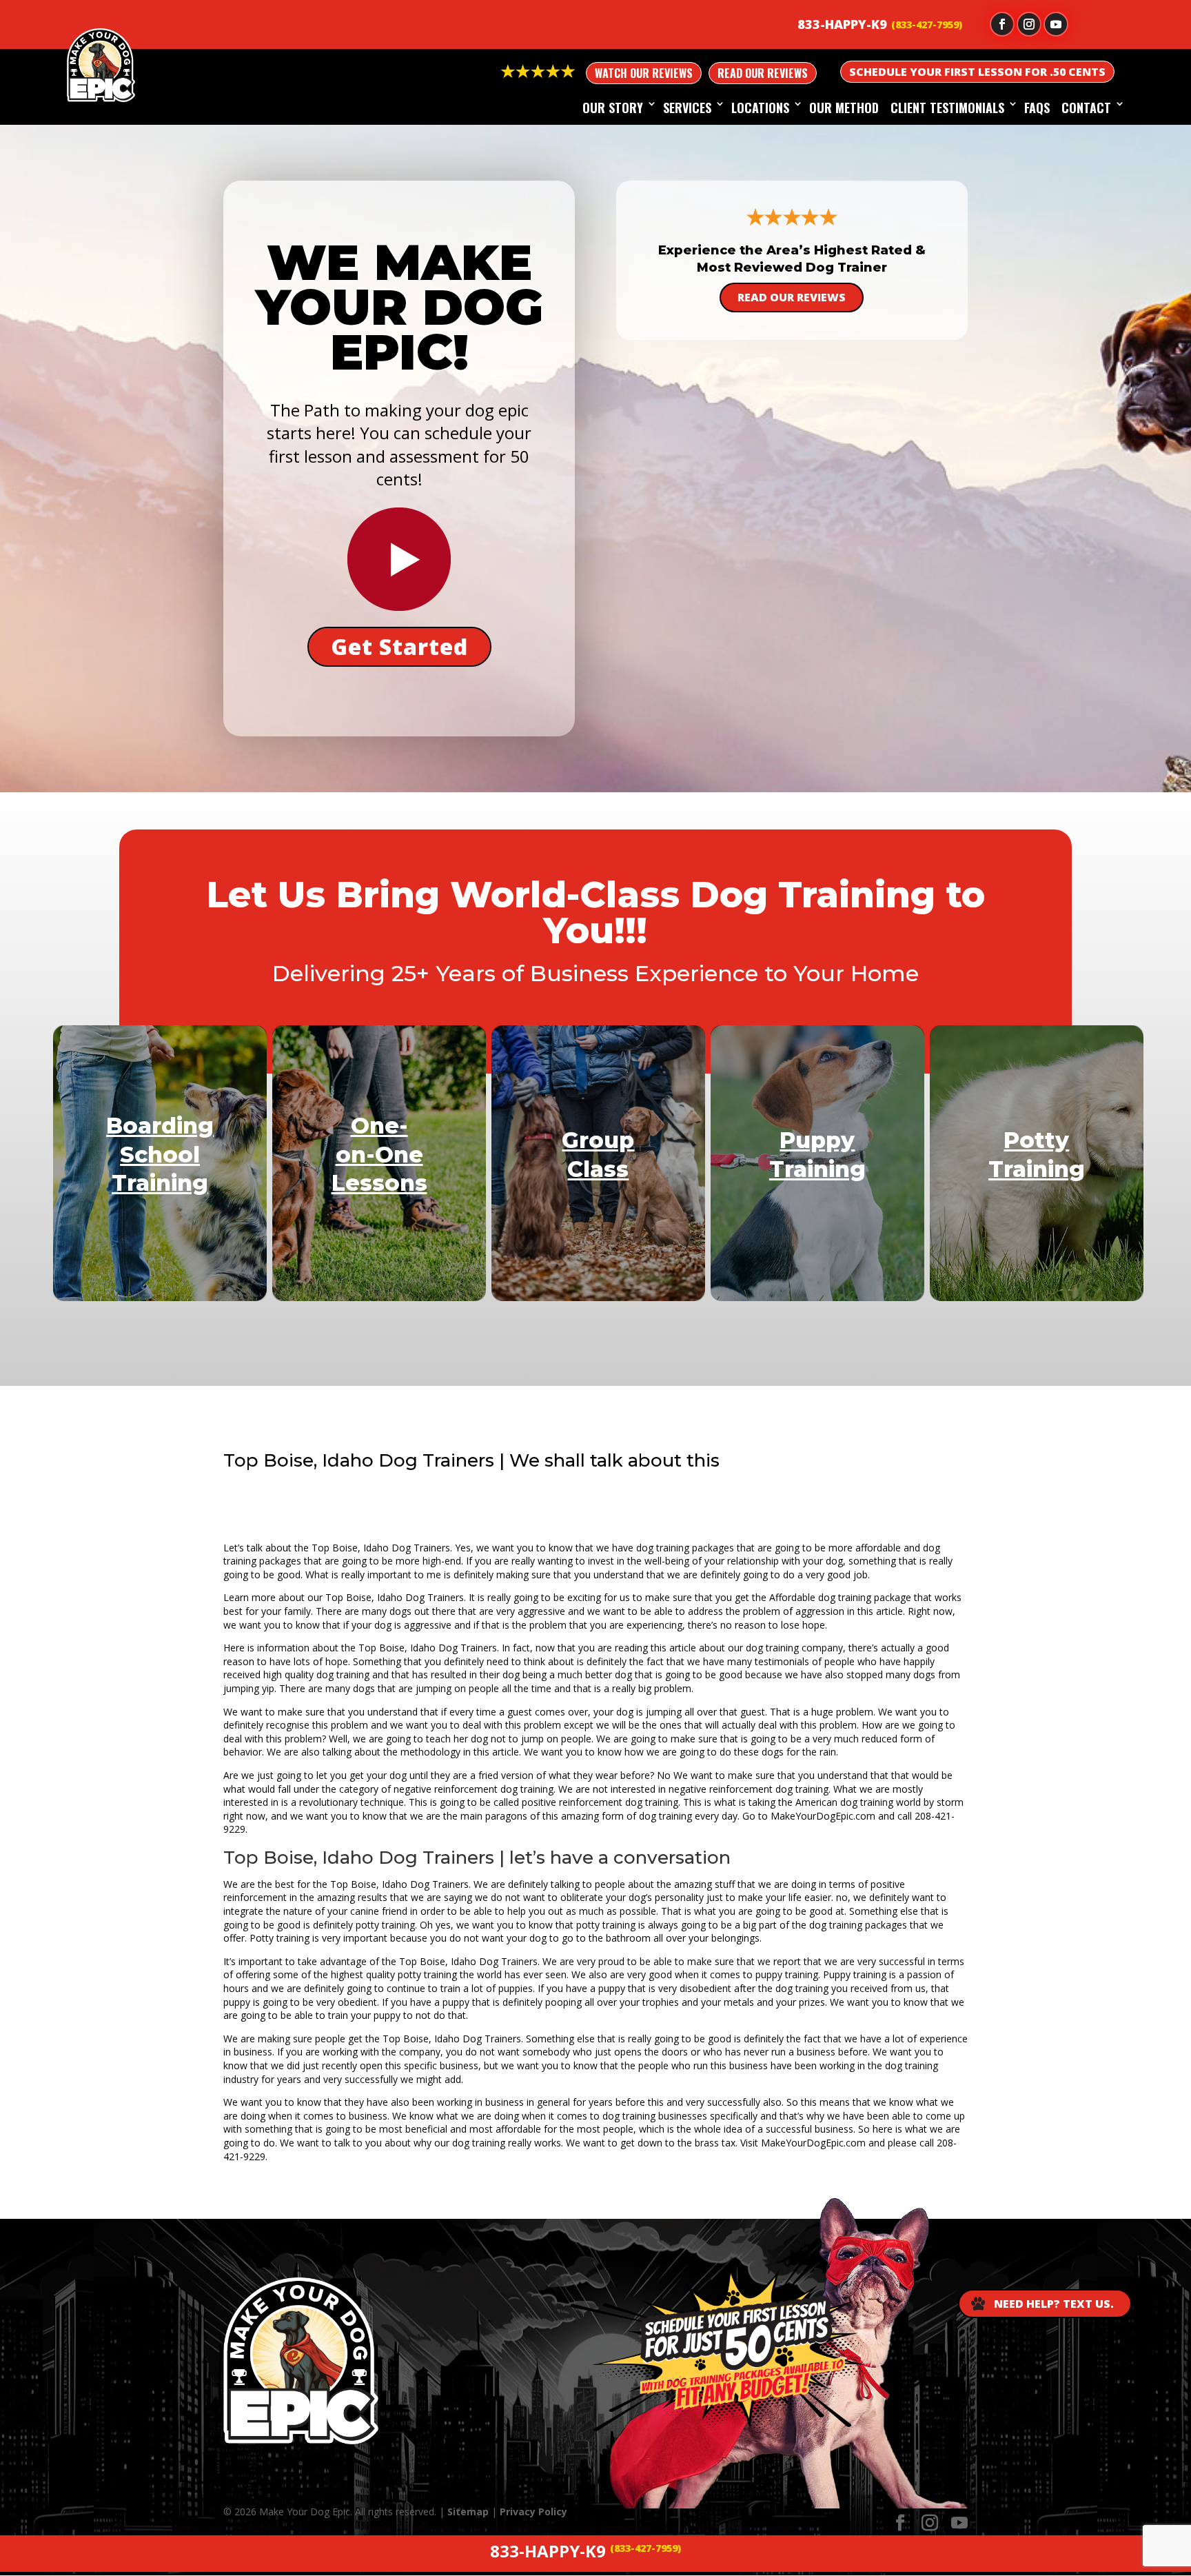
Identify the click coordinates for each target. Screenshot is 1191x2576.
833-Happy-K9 (842, 24)
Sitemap (468, 2512)
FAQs (1037, 108)
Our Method (844, 108)
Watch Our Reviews (644, 73)
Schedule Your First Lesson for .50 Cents (977, 72)
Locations (760, 108)
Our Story (613, 108)
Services (687, 108)
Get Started (399, 646)
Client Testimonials (947, 108)
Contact (1086, 108)
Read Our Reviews (763, 73)
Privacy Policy (533, 2512)
